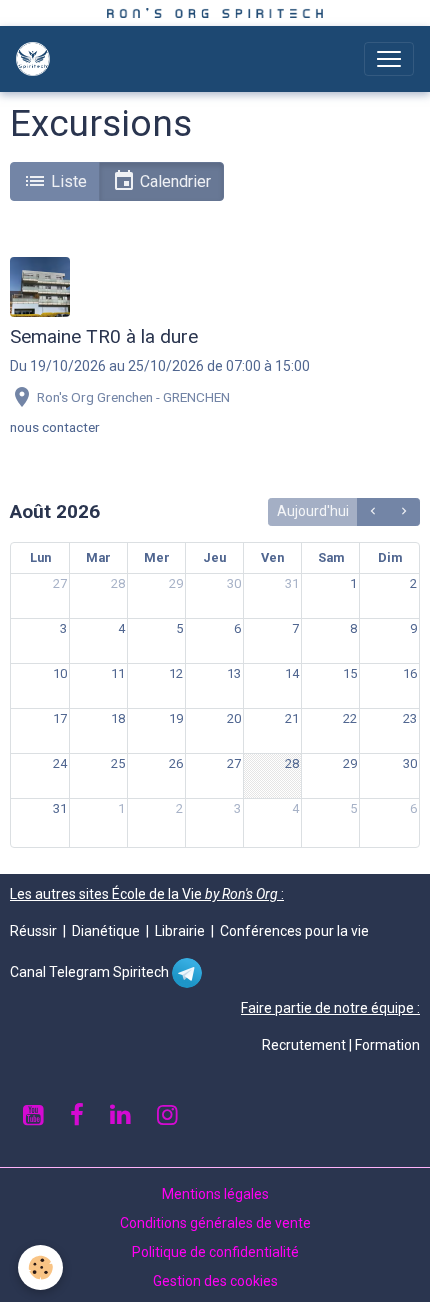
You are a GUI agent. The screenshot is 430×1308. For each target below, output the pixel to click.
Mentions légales (215, 1194)
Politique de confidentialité (215, 1252)
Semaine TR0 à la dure (104, 336)
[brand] (37, 59)
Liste (67, 181)
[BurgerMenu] (389, 59)
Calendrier (173, 181)
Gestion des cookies (215, 1281)
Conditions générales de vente (215, 1223)
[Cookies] (40, 1267)
